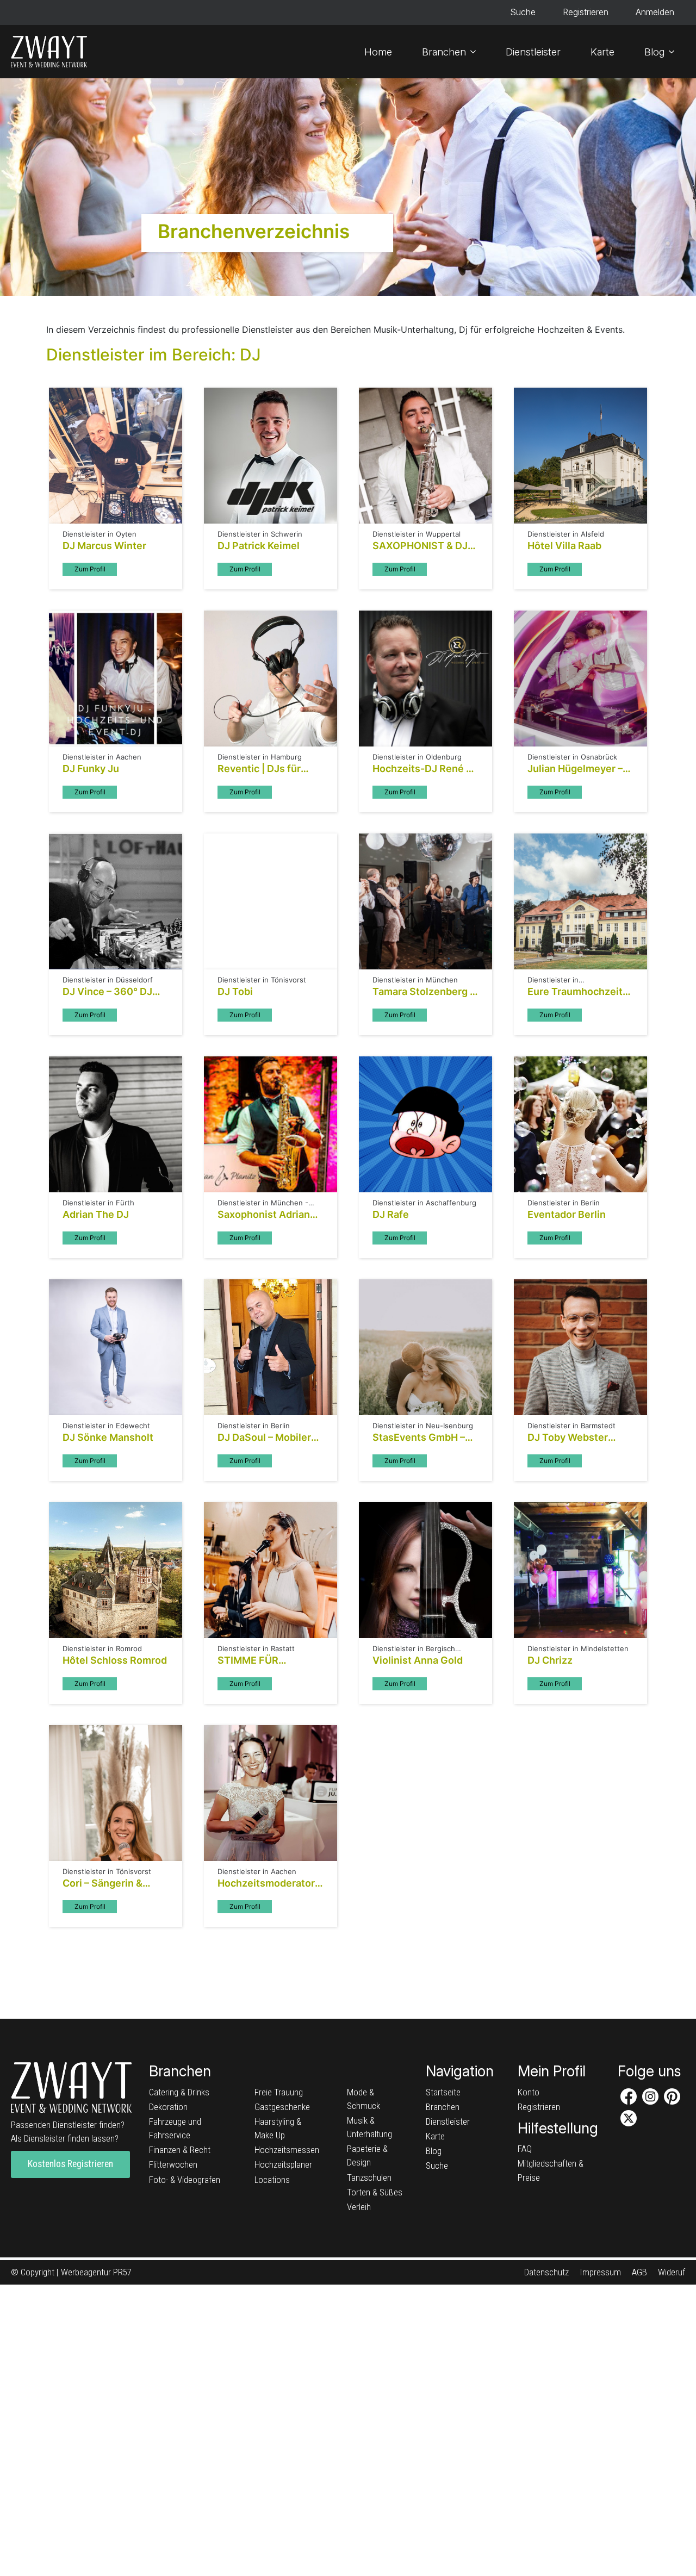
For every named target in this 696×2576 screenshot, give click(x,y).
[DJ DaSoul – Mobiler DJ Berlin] (271, 1347)
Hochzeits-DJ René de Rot (425, 769)
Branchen (444, 52)
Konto (529, 2092)
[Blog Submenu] (675, 52)
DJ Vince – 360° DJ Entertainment (107, 992)
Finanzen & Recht (180, 2150)
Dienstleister (533, 52)
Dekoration (168, 2107)
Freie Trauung (279, 2092)
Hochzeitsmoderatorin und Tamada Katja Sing (271, 1883)
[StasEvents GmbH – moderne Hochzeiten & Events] (425, 1347)
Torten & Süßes (375, 2192)
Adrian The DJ (96, 1214)
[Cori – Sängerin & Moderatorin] (116, 1793)
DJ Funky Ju (91, 769)
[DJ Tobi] (271, 901)
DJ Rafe (391, 1214)
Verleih (359, 2207)
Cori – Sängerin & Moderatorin (102, 1883)
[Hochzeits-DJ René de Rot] (425, 679)
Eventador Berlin (567, 1214)
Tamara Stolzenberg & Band (424, 992)
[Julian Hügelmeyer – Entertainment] (580, 679)
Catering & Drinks (179, 2092)
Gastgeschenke (282, 2107)
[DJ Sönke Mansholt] (116, 1347)
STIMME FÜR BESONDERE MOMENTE (248, 1660)
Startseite (443, 2092)
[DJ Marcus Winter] (116, 456)
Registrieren (586, 12)
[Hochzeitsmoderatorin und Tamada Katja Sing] (271, 1793)
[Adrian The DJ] (116, 1124)
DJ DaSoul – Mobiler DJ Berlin (264, 1438)
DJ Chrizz (550, 1660)
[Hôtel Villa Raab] (580, 456)
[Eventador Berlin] (580, 1124)
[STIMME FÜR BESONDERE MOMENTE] (271, 1570)
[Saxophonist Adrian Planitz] (271, 1124)
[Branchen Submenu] (476, 52)
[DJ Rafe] (425, 1124)
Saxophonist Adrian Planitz (264, 1215)
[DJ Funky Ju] (116, 679)
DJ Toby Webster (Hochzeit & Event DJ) (579, 1438)
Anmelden (655, 12)
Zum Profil (90, 569)
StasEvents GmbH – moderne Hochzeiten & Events (422, 1438)
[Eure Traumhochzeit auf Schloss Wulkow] (580, 901)
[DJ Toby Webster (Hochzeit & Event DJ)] (580, 1347)
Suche (523, 12)
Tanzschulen (369, 2177)
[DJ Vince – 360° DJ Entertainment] (116, 901)
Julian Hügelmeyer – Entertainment (575, 769)
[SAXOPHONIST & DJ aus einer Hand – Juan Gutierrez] (425, 456)
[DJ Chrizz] (580, 1570)
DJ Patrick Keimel (259, 546)
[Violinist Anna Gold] (425, 1570)
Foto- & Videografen (185, 2180)
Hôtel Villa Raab (564, 546)
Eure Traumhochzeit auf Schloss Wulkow (575, 992)
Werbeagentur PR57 (96, 2272)
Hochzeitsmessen (287, 2150)
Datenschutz (546, 2272)
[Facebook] (629, 2096)
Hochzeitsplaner (283, 2164)
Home (378, 52)
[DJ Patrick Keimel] (271, 456)
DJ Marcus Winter (104, 546)
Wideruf (672, 2272)
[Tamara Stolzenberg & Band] (425, 901)
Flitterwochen (173, 2164)
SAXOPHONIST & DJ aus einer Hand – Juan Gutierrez (424, 546)
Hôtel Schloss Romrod (115, 1660)
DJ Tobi (235, 991)
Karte (602, 52)
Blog (654, 52)
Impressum (600, 2272)
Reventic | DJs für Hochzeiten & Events (266, 769)
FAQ (525, 2149)
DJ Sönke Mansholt (108, 1437)
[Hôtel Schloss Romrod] (116, 1570)
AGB (639, 2272)
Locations (272, 2180)
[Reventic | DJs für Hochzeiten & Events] (271, 679)
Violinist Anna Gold (418, 1660)
